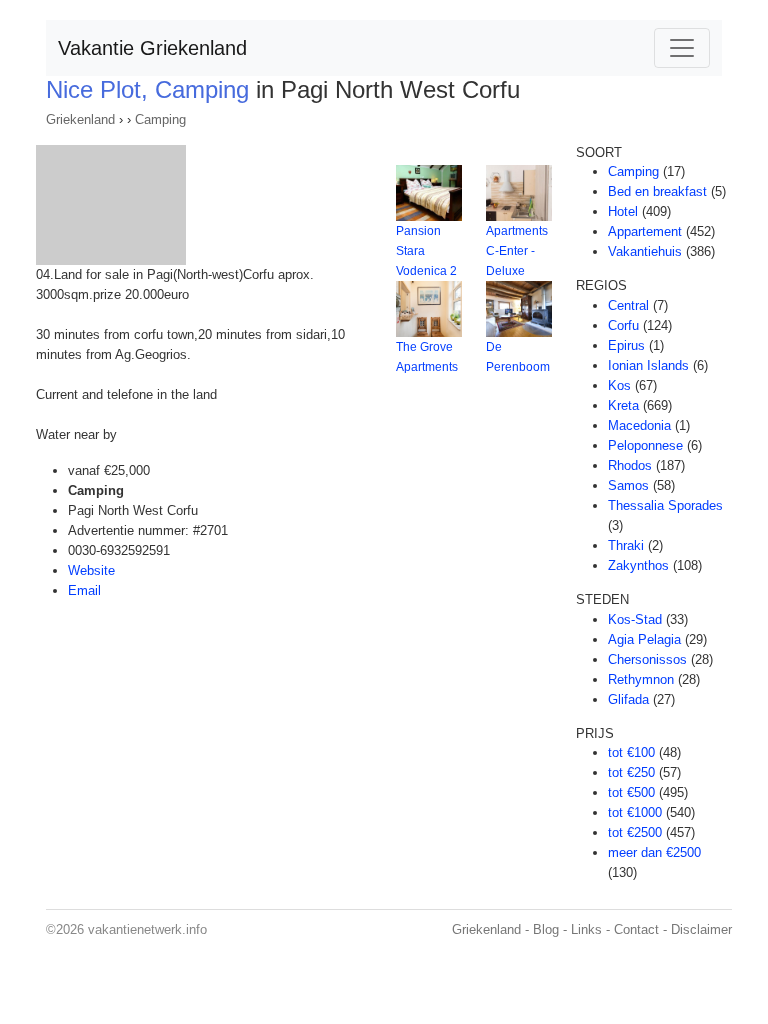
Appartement (645, 231)
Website (91, 570)
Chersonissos (647, 659)
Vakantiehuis (645, 251)
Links (586, 929)
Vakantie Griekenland (152, 48)
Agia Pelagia (644, 639)
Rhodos (630, 465)
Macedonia (639, 425)
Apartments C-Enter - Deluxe (517, 251)
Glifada (628, 699)
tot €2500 (635, 832)
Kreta (623, 405)
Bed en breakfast (657, 191)
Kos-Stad (635, 619)
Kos (619, 385)
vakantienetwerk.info (147, 929)
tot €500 (631, 792)
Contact (636, 929)
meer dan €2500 (654, 852)
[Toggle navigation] (682, 48)
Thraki (626, 545)
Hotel (623, 211)
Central (628, 305)
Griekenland (80, 119)
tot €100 (631, 752)
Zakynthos (638, 565)
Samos (628, 485)
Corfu (623, 325)
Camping (160, 119)
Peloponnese (645, 445)
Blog (546, 929)
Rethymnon (641, 679)
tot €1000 (635, 812)
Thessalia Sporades (665, 505)
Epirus (626, 345)
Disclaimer (701, 929)
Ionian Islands (648, 365)
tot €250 (631, 772)
